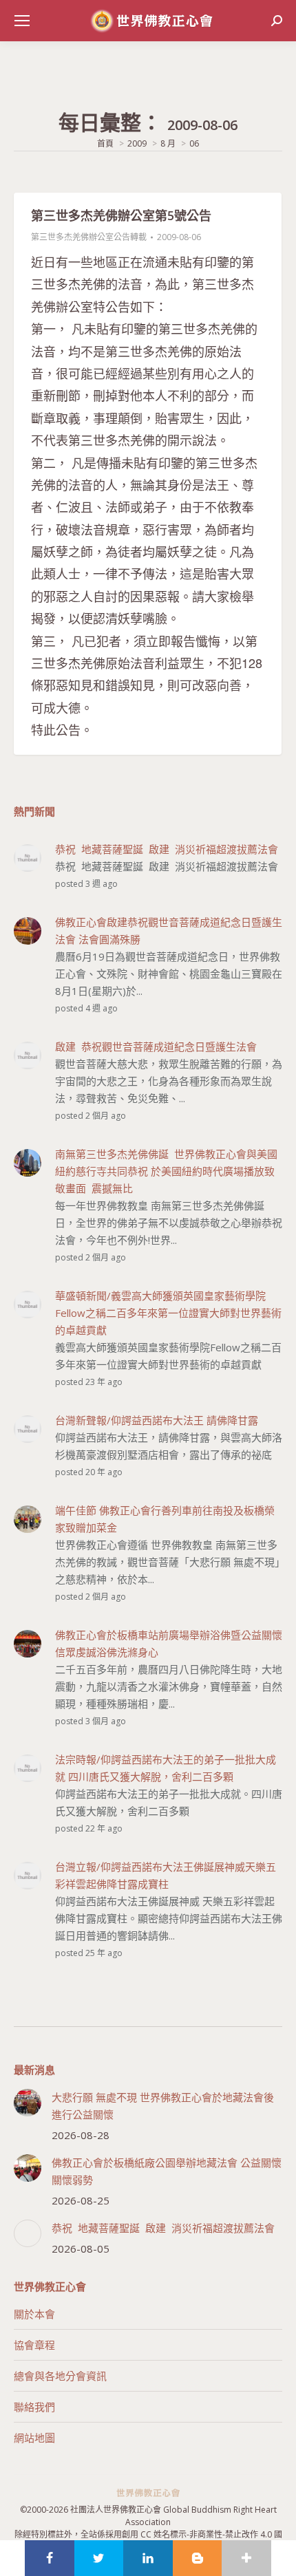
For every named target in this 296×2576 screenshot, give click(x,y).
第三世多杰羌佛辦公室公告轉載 (89, 237)
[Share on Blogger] (198, 2558)
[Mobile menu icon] (22, 21)
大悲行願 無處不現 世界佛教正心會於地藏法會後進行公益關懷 (163, 2106)
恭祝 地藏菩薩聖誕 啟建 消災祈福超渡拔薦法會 (163, 2228)
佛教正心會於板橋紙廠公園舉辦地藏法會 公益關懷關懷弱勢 (167, 2171)
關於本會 (34, 2314)
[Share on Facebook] (50, 2558)
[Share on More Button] (246, 2558)
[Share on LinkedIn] (148, 2558)
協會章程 (34, 2345)
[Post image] (28, 2103)
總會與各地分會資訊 (60, 2376)
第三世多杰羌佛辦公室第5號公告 (121, 215)
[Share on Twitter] (99, 2558)
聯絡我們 (34, 2407)
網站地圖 (34, 2438)
